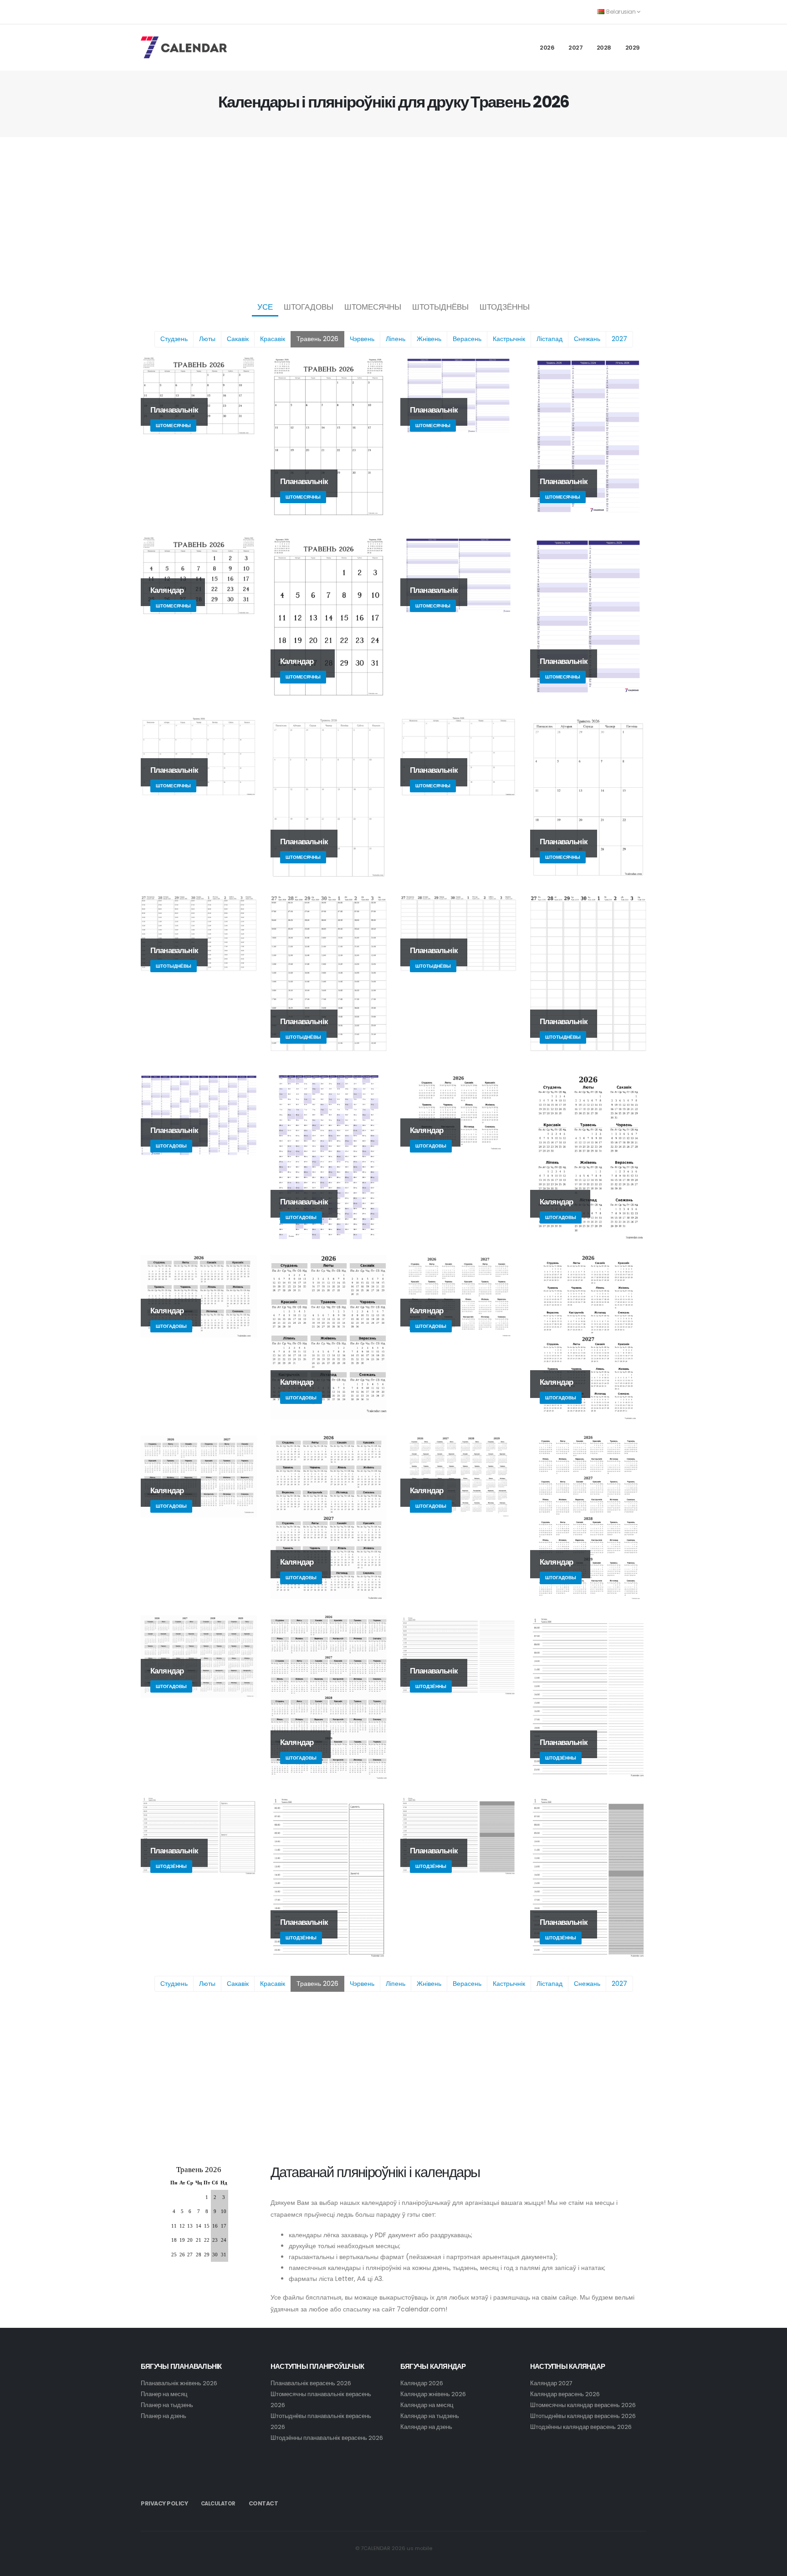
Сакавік (238, 339)
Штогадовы (309, 307)
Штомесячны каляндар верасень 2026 (583, 2405)
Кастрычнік (509, 339)
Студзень (174, 339)
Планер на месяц (164, 2394)
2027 (575, 48)
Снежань (587, 339)
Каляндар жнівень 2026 (433, 2394)
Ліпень (396, 339)
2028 (604, 48)
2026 (547, 48)
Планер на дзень (164, 2416)
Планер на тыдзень (167, 2405)
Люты (207, 339)
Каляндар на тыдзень (430, 2416)
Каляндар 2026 (422, 2383)
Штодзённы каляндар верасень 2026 (581, 2427)
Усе (265, 307)
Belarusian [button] (621, 12)
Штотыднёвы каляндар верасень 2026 (583, 2416)
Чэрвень (362, 339)
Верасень (467, 339)
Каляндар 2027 (551, 2383)
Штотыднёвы (440, 307)
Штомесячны (373, 307)
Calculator (218, 2504)
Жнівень (429, 339)
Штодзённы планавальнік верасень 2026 (327, 2438)
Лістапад (549, 339)
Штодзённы (505, 307)
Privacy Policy (164, 2503)
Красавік (273, 339)
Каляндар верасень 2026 (565, 2394)
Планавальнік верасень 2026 (311, 2383)
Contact (263, 2503)
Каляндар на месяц (427, 2405)
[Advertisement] (393, 217)
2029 (633, 48)
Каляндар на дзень (426, 2427)
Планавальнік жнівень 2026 (179, 2383)
